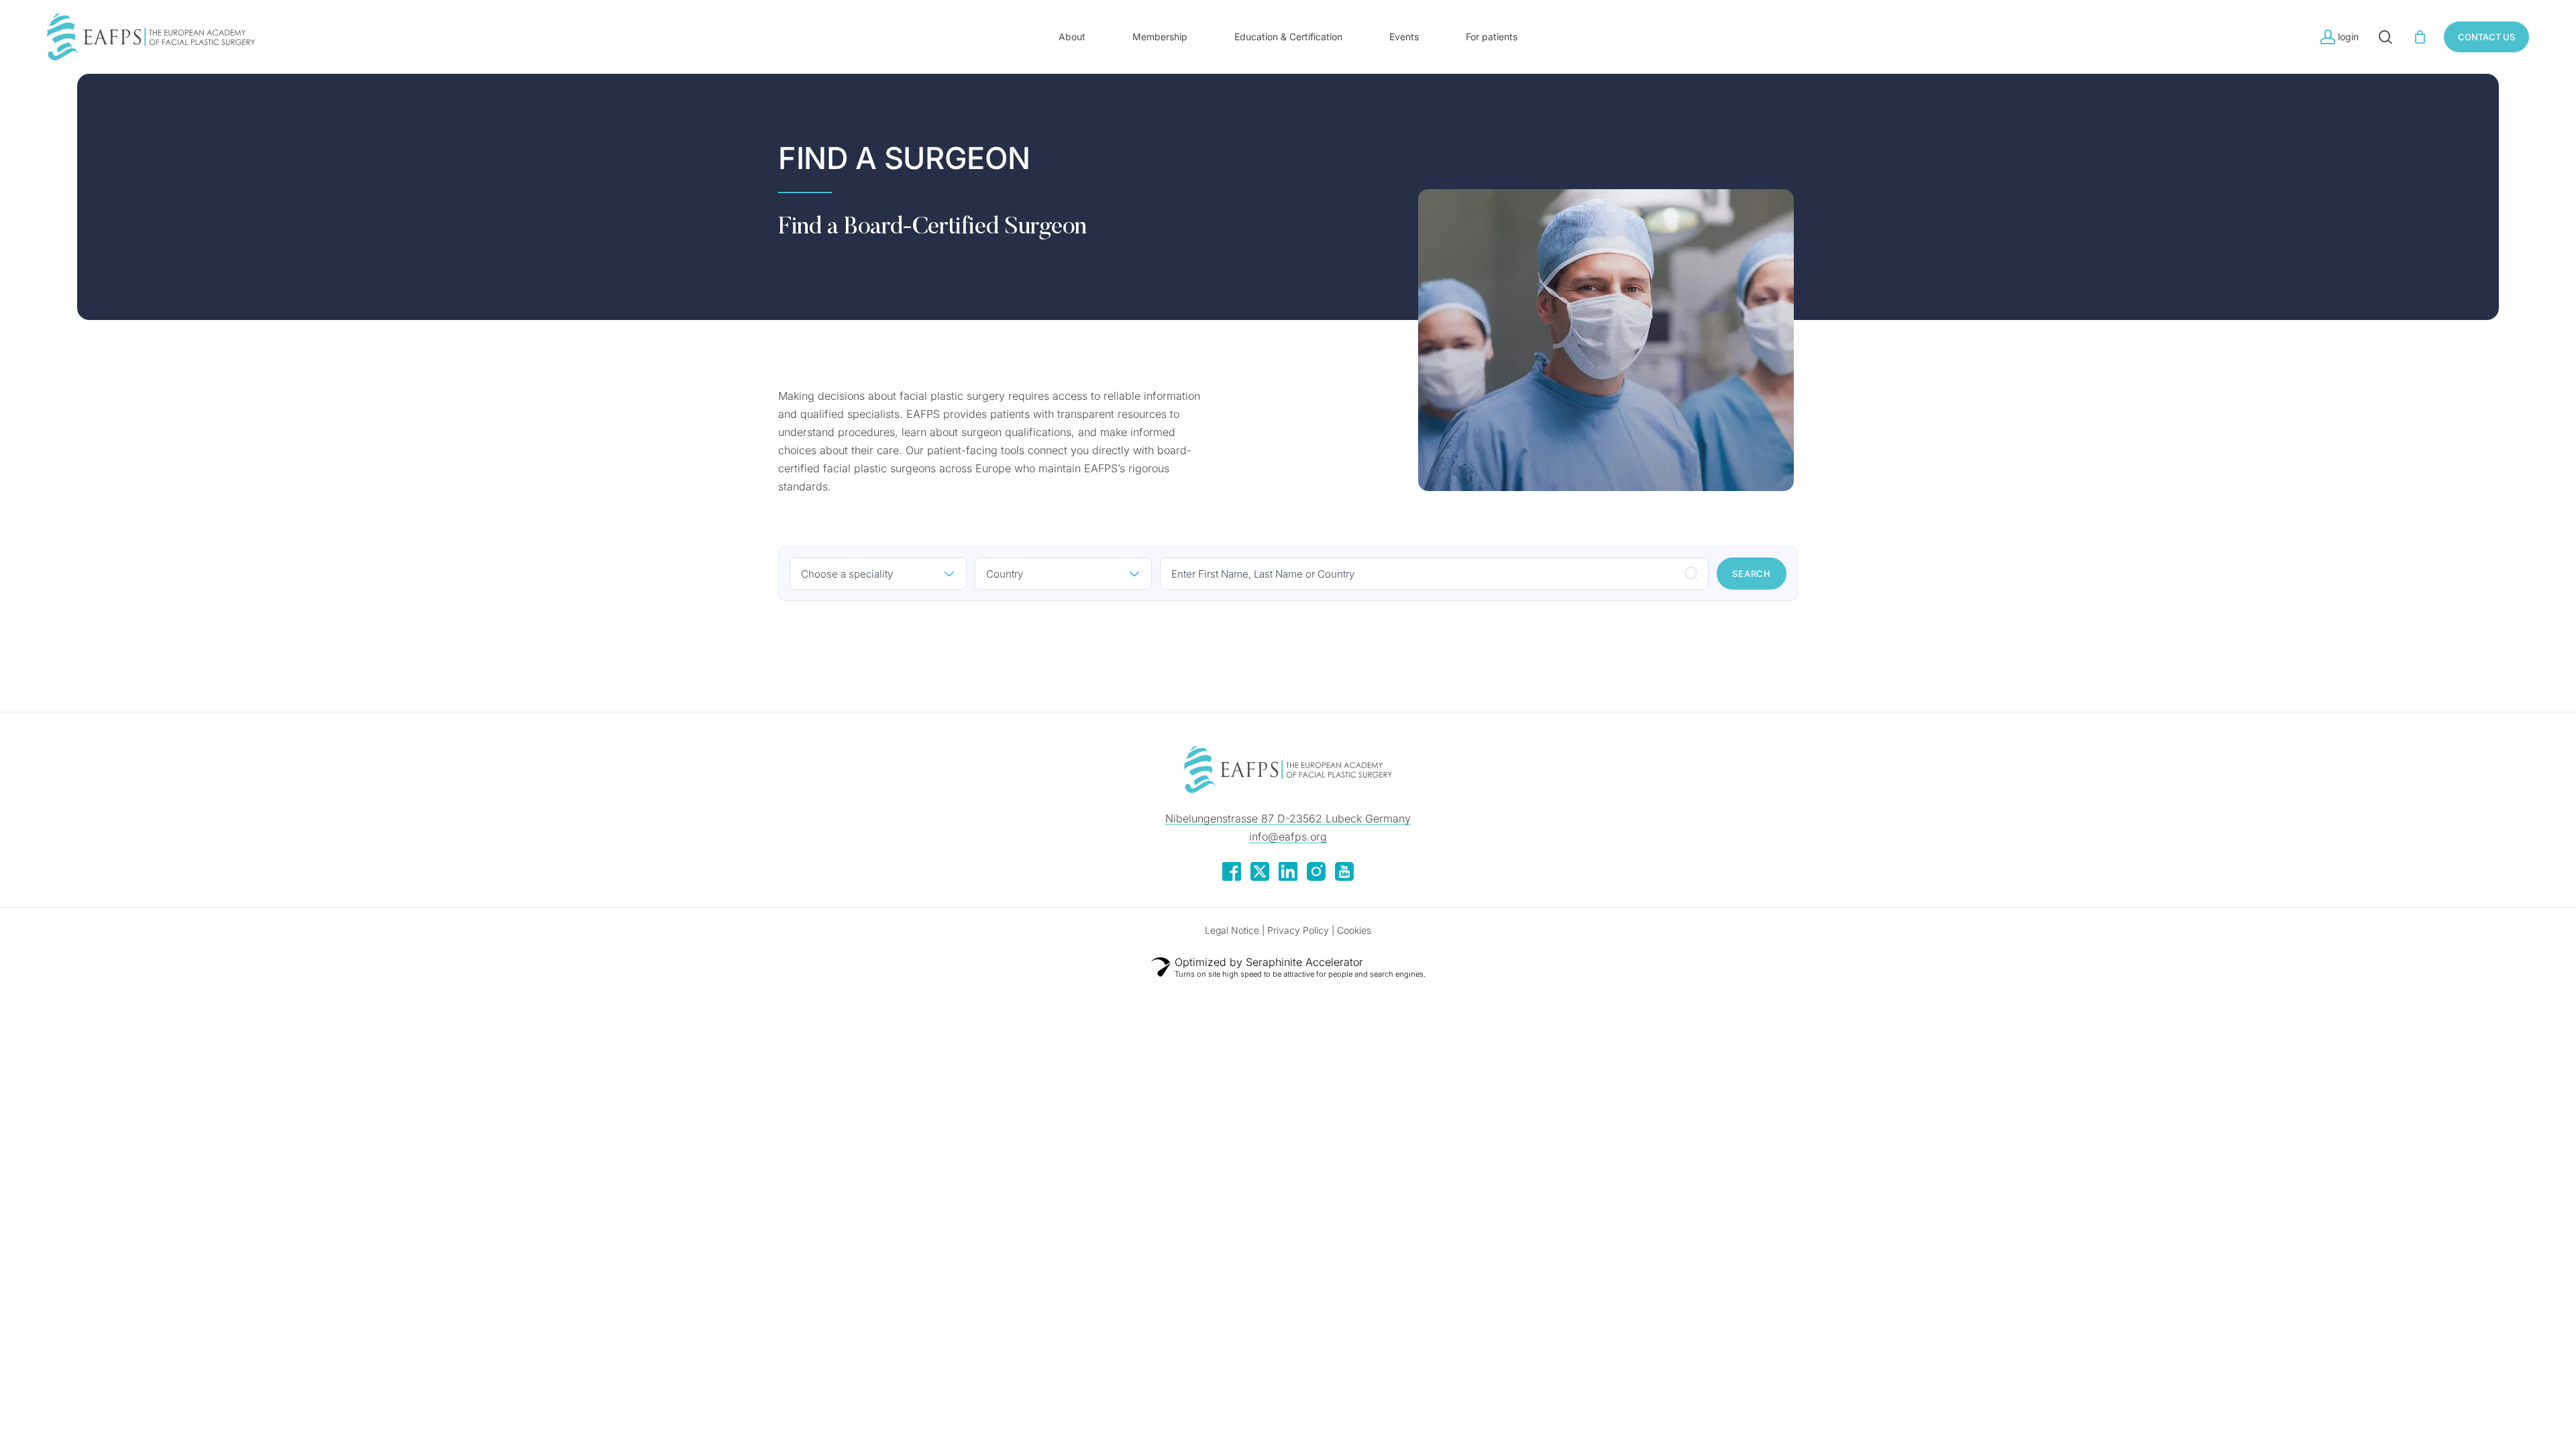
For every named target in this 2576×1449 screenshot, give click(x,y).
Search (1752, 574)
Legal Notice (1232, 930)
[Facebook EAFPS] (1232, 877)
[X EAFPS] (1260, 877)
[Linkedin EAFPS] (1288, 877)
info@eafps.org (1288, 837)
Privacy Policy (1298, 930)
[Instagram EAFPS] (1316, 877)
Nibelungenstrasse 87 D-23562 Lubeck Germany (1288, 818)
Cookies (1354, 930)
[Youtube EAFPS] (1344, 877)
